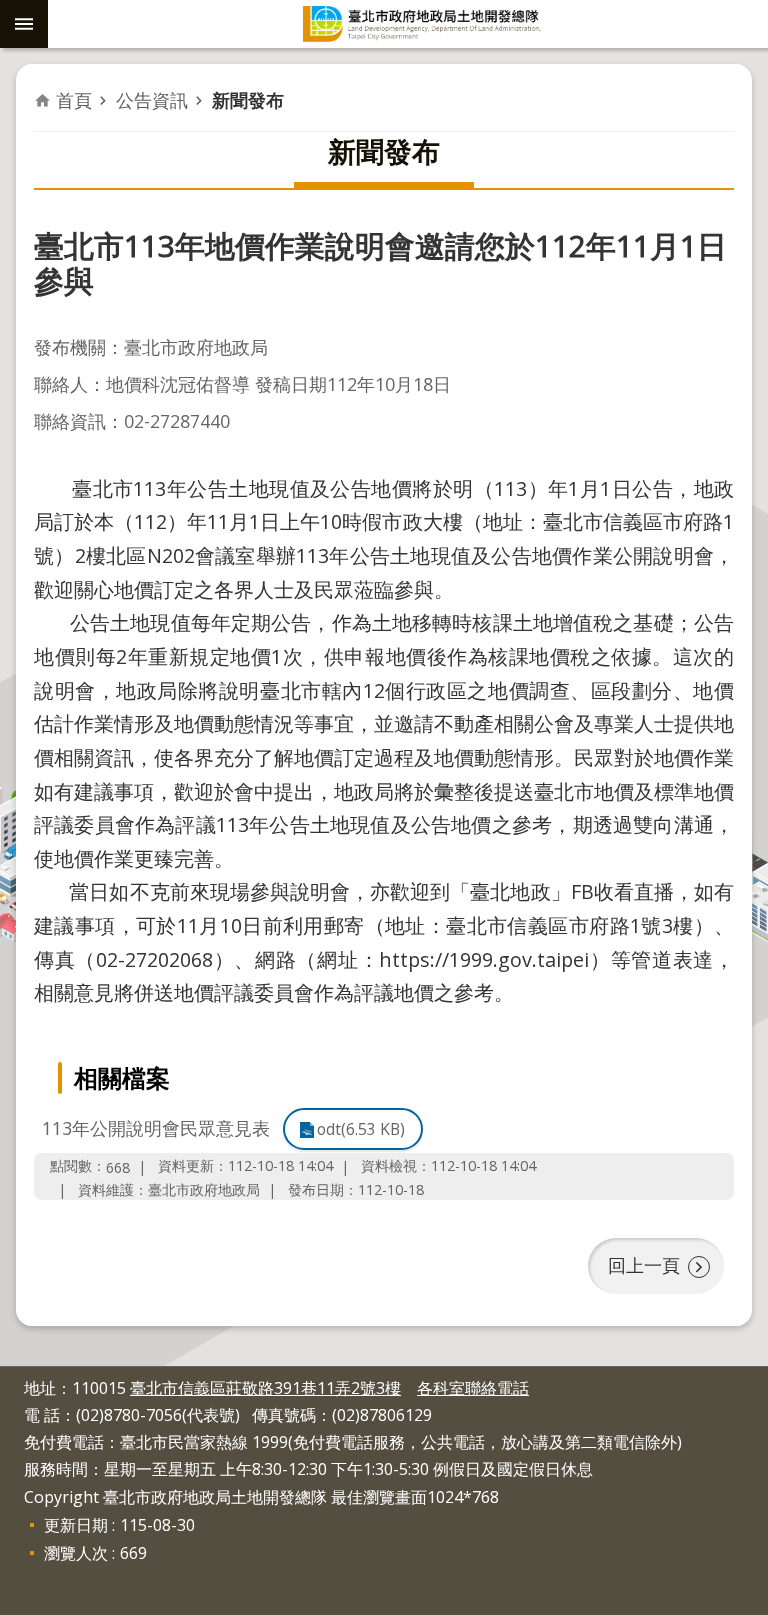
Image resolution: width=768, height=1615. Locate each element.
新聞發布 (248, 100)
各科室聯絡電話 (473, 1388)
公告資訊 (152, 100)
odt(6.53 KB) (361, 1129)
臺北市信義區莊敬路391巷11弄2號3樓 (265, 1388)
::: (12, 1377)
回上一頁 (644, 1265)
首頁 (74, 100)
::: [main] (46, 86)
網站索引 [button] (24, 24)
